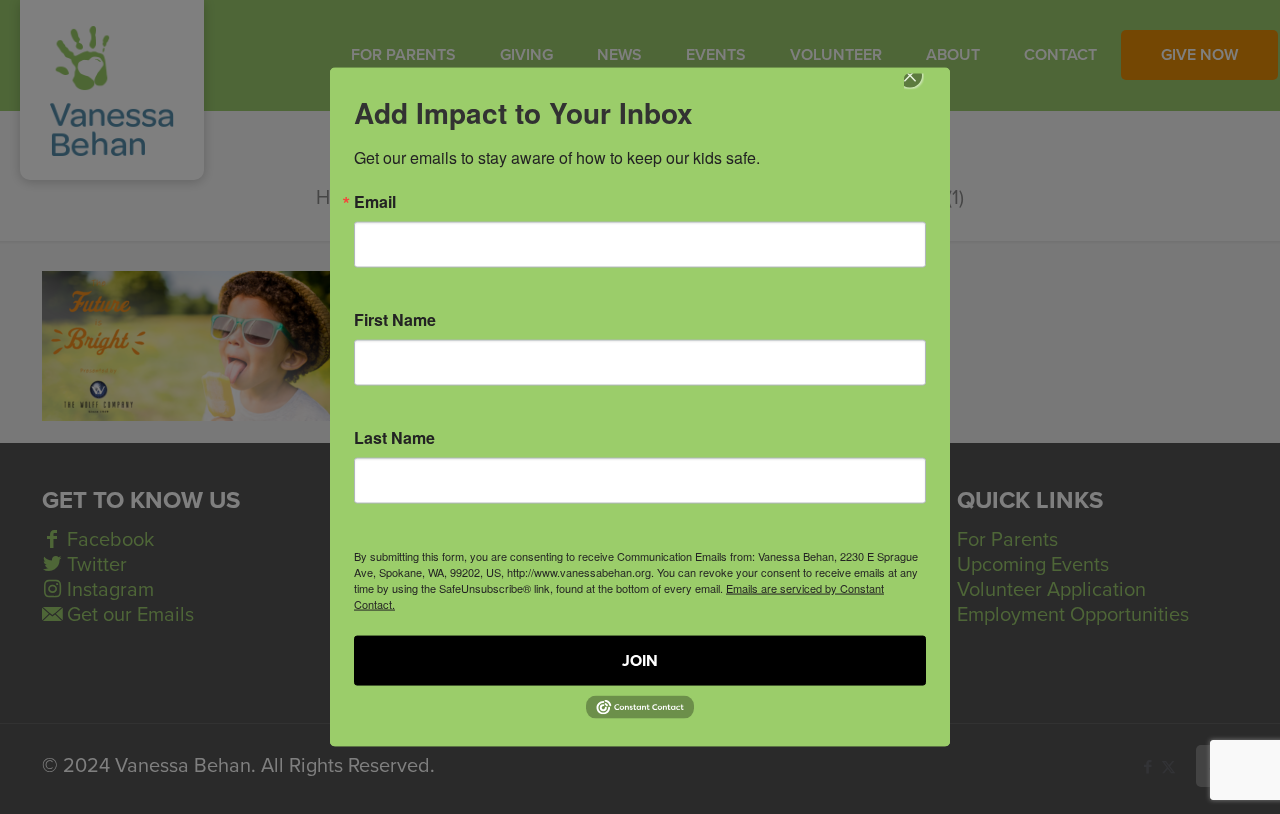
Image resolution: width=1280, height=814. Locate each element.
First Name (395, 320)
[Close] (924, 90)
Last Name (394, 438)
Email (375, 202)
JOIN (640, 661)
